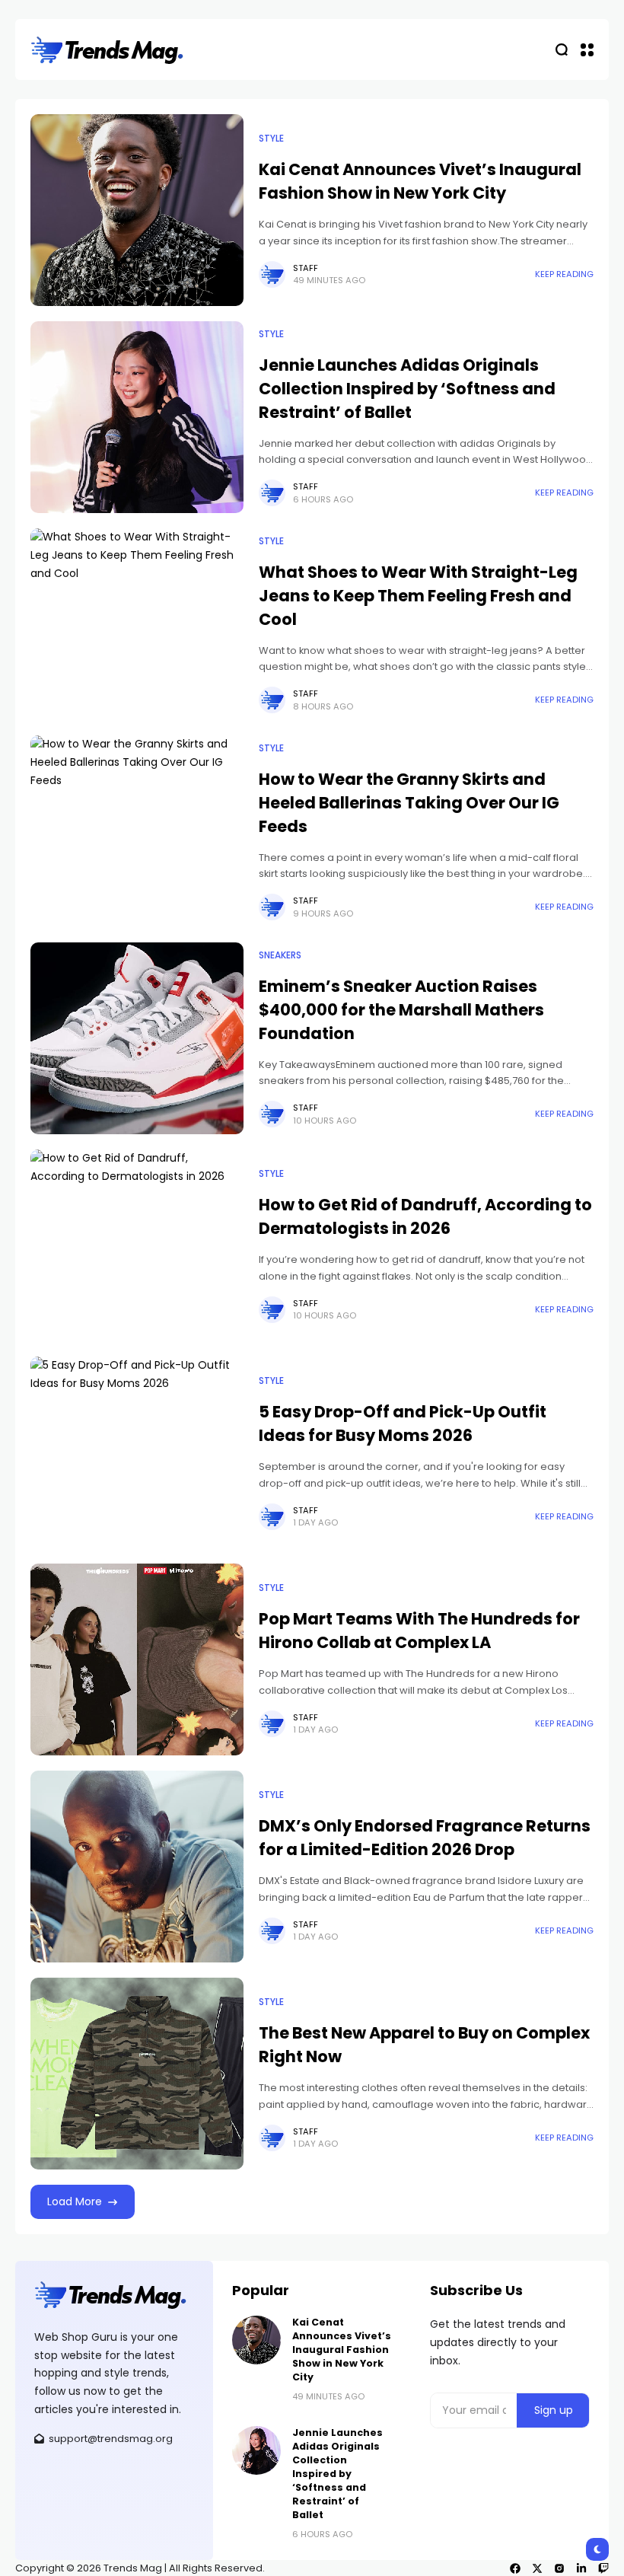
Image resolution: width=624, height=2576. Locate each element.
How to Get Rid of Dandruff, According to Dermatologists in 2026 (425, 1216)
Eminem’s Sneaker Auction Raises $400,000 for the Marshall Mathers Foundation (401, 1010)
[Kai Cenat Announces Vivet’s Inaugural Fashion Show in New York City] (137, 210)
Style (271, 139)
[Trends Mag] (107, 50)
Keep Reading (564, 274)
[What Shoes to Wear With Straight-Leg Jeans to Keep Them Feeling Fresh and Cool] (137, 624)
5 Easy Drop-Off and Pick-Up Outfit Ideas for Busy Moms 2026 (403, 1423)
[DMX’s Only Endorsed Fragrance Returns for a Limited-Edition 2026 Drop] (137, 1867)
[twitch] (603, 2568)
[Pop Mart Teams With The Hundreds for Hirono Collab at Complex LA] (137, 1659)
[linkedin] (581, 2568)
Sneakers (280, 955)
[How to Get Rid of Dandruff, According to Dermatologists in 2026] (137, 1245)
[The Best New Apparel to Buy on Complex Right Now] (137, 2074)
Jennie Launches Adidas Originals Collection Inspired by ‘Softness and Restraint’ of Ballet (407, 389)
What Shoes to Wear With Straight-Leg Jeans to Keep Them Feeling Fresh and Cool (418, 596)
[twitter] (537, 2568)
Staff (306, 268)
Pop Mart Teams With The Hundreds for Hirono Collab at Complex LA (419, 1631)
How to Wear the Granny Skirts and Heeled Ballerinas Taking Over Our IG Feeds (409, 803)
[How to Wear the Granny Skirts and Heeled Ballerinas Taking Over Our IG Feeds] (137, 831)
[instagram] (559, 2568)
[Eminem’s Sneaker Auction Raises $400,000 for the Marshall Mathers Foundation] (137, 1038)
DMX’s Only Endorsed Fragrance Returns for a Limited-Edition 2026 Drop (425, 1838)
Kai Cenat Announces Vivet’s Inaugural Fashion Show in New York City (420, 181)
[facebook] (515, 2568)
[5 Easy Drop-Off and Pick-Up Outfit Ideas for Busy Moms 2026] (137, 1452)
